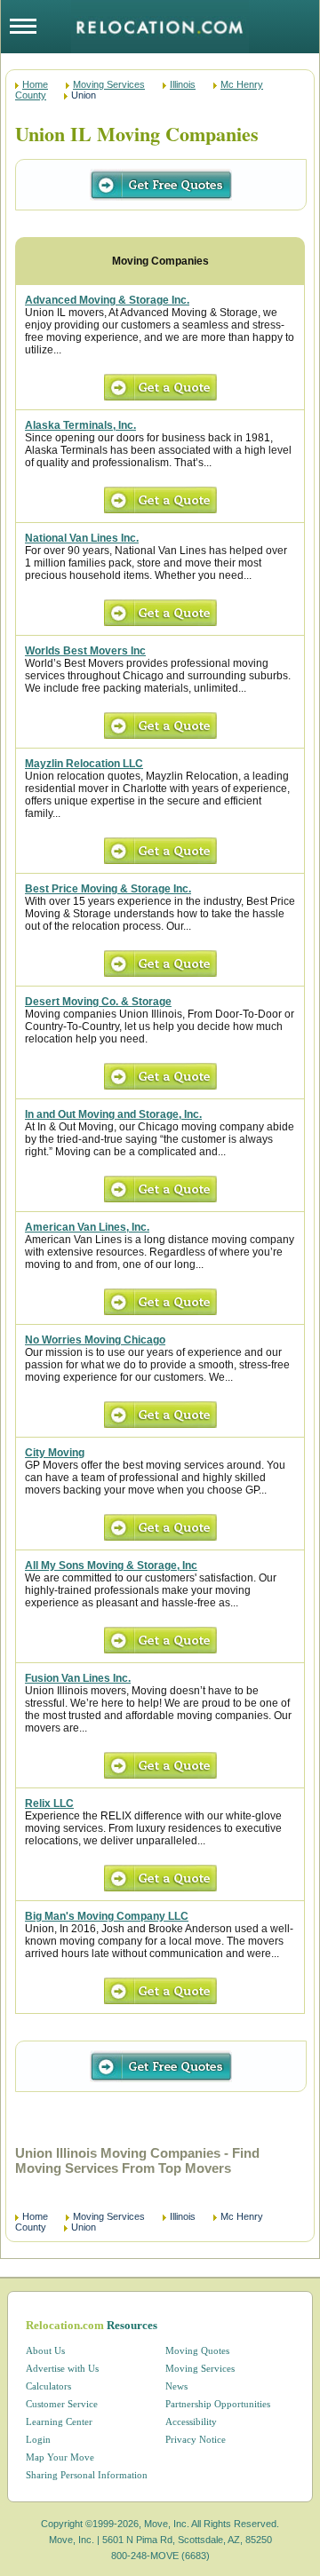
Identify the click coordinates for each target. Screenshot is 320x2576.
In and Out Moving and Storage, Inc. (113, 1114)
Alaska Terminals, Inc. (80, 425)
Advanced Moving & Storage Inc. (107, 300)
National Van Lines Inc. (82, 538)
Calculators (48, 2386)
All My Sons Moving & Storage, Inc (111, 1565)
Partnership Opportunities (218, 2404)
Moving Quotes (197, 2350)
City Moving (55, 1453)
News (176, 2386)
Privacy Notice (196, 2439)
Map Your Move (60, 2457)
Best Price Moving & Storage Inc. (108, 889)
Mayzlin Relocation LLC (84, 764)
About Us (45, 2350)
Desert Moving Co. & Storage (98, 1002)
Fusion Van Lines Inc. (78, 1678)
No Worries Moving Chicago (95, 1340)
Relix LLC (49, 1803)
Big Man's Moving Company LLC (107, 1916)
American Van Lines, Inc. (87, 1227)
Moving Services (109, 84)
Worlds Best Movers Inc (85, 651)
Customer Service (62, 2404)
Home (35, 84)
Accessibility (191, 2421)
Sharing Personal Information (87, 2475)
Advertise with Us (62, 2368)
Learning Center (59, 2421)
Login (38, 2439)
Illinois (183, 84)
